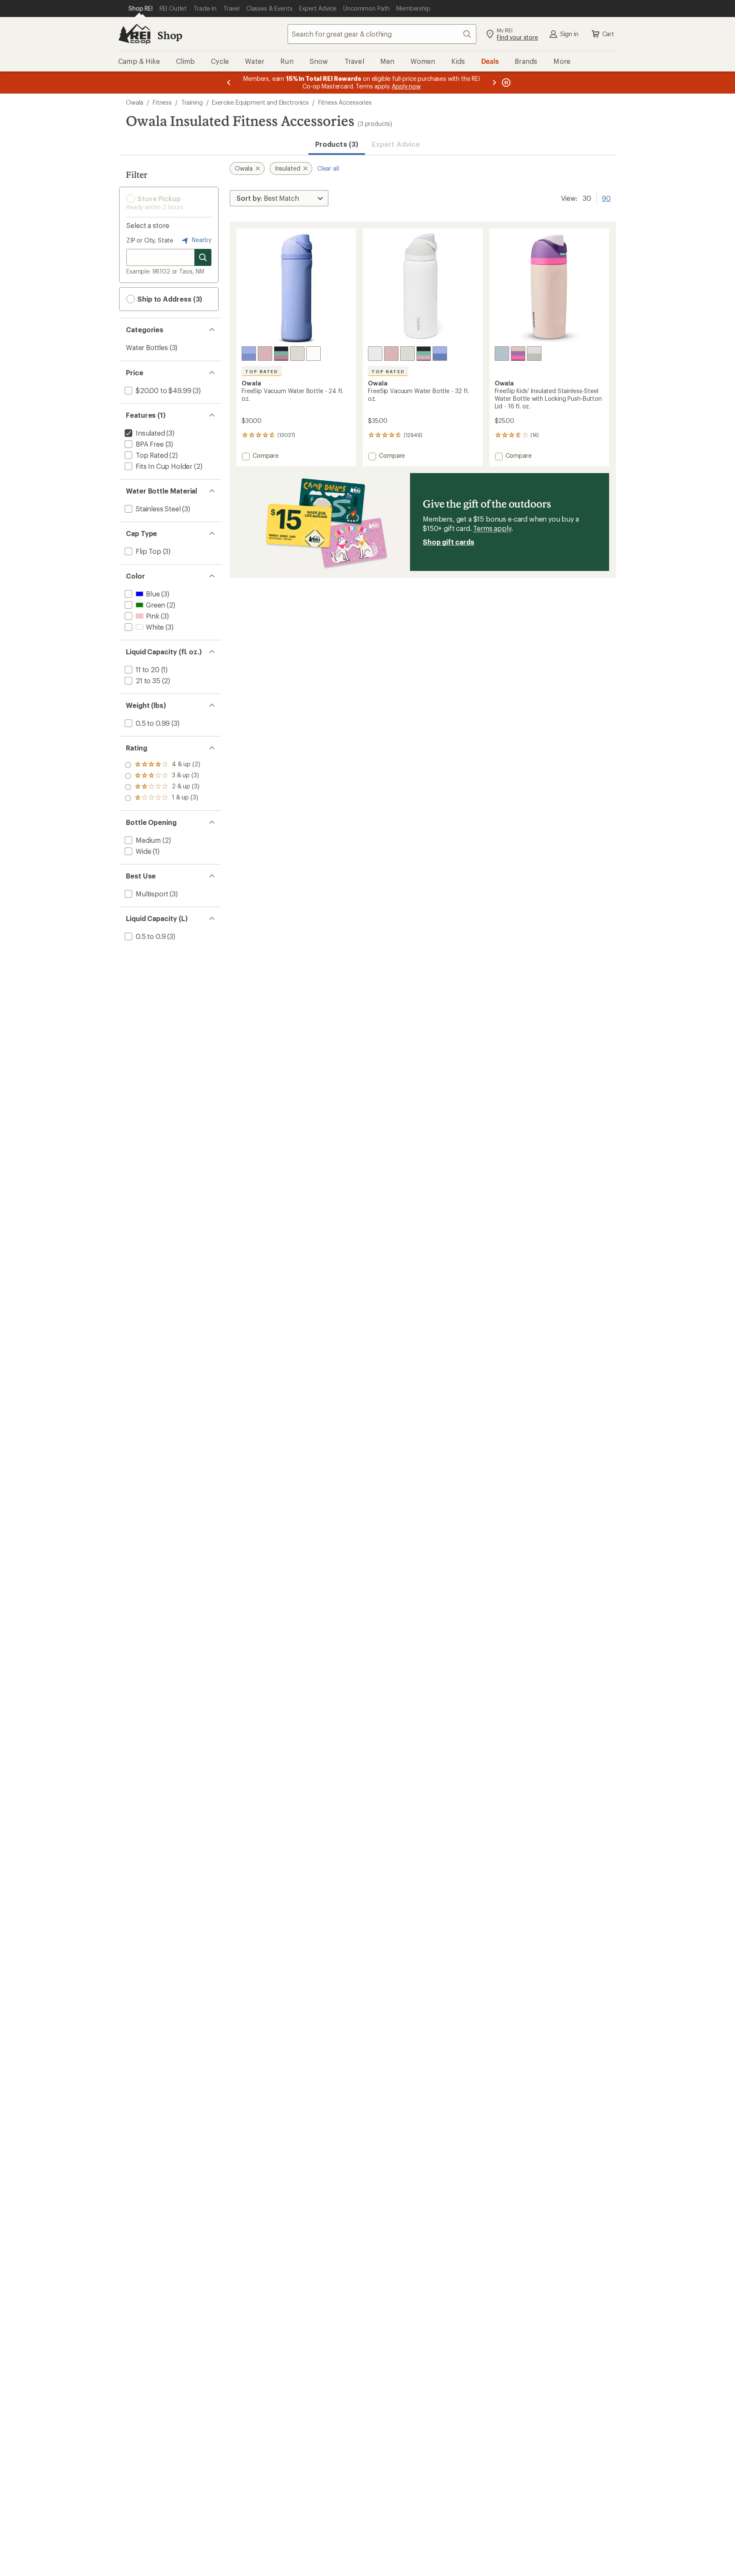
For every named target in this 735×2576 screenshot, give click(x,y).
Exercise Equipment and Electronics (260, 102)
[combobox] (382, 34)
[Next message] (494, 83)
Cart (608, 34)
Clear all (328, 168)
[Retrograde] (281, 354)
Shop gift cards (449, 542)
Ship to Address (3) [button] (169, 299)
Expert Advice (396, 144)
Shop (170, 35)
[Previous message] (229, 83)
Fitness (162, 102)
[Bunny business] (518, 354)
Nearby (201, 240)
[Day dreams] (502, 354)
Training (192, 102)
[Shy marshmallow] (313, 354)
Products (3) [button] (337, 144)
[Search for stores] (203, 257)
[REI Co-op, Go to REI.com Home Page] (134, 34)
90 (606, 197)
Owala (135, 102)
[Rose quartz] (265, 354)
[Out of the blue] (249, 354)
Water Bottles (147, 347)
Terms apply (492, 528)
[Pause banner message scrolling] (505, 83)
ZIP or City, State (150, 240)
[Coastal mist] (297, 354)
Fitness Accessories (345, 102)
